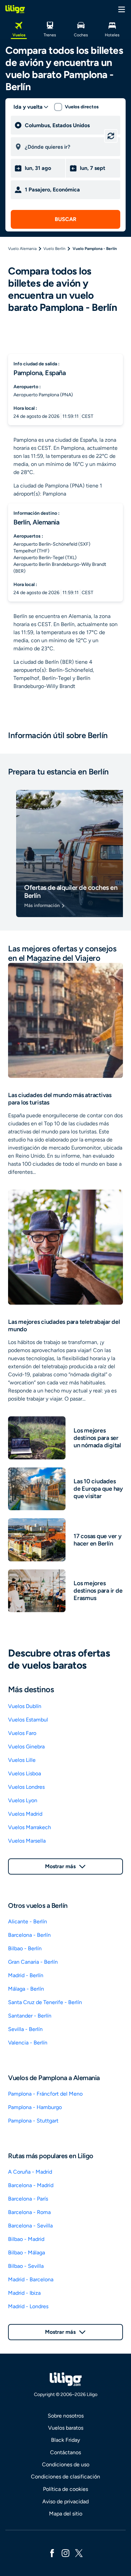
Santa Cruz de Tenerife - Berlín (45, 2002)
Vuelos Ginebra (26, 1747)
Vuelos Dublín (25, 1706)
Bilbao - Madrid (26, 2239)
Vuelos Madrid (25, 1814)
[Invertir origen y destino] (111, 136)
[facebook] (52, 2553)
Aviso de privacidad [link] (65, 2501)
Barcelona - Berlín (29, 1935)
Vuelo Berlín (54, 249)
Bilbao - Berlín (25, 1948)
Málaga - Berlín (26, 1989)
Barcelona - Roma (29, 2212)
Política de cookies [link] (65, 2489)
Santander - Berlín (30, 2016)
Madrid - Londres (28, 2306)
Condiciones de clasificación (65, 2477)
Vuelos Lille (22, 1760)
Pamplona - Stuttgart (33, 2121)
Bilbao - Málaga (27, 2253)
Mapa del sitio (66, 2514)
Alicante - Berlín (28, 1921)
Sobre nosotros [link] (66, 2416)
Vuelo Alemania (22, 249)
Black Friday (65, 2440)
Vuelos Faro (22, 1733)
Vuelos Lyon (23, 1800)
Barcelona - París (28, 2199)
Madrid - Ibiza (24, 2293)
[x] (79, 2553)
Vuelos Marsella (27, 1841)
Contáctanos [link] (65, 2452)
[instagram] (65, 2553)
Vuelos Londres (26, 1787)
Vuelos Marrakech (30, 1827)
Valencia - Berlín (28, 2043)
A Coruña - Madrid (30, 2172)
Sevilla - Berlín (25, 2029)
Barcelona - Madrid (31, 2185)
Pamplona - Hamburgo (35, 2107)
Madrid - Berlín (26, 1975)
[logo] (15, 9)
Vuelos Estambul (28, 1720)
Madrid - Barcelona (31, 2279)
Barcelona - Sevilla (30, 2226)
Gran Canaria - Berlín (33, 1962)
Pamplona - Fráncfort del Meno (45, 2094)
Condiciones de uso (66, 2464)
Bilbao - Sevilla (26, 2266)
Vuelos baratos (66, 2428)
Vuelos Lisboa (25, 1773)
